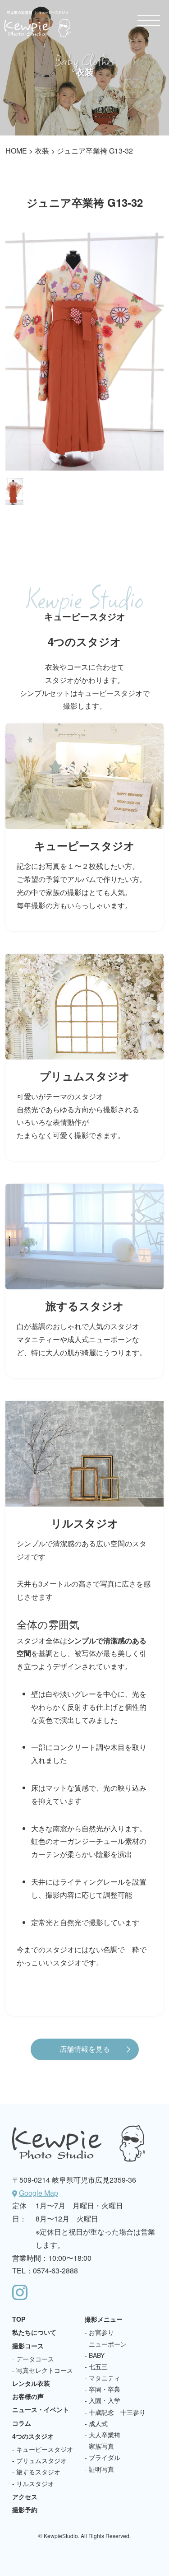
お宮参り (101, 2332)
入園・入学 (105, 2400)
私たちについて (34, 2332)
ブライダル (105, 2457)
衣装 (42, 151)
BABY (97, 2355)
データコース (35, 2359)
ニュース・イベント (41, 2409)
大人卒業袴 (105, 2435)
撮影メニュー (104, 2319)
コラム (22, 2423)
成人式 (98, 2423)
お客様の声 (28, 2396)
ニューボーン (108, 2344)
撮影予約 (25, 2510)
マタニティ (105, 2378)
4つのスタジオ (33, 2436)
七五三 (98, 2366)
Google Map (39, 2193)
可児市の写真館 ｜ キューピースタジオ (37, 24)
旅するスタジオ (38, 2472)
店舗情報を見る (85, 2049)
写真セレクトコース (45, 2370)
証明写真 (101, 2469)
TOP (19, 2319)
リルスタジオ (35, 2483)
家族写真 (101, 2446)
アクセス (25, 2497)
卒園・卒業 (105, 2389)
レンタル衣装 (31, 2383)
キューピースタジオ (45, 2449)
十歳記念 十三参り (117, 2412)
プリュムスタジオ (41, 2460)
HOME (16, 151)
